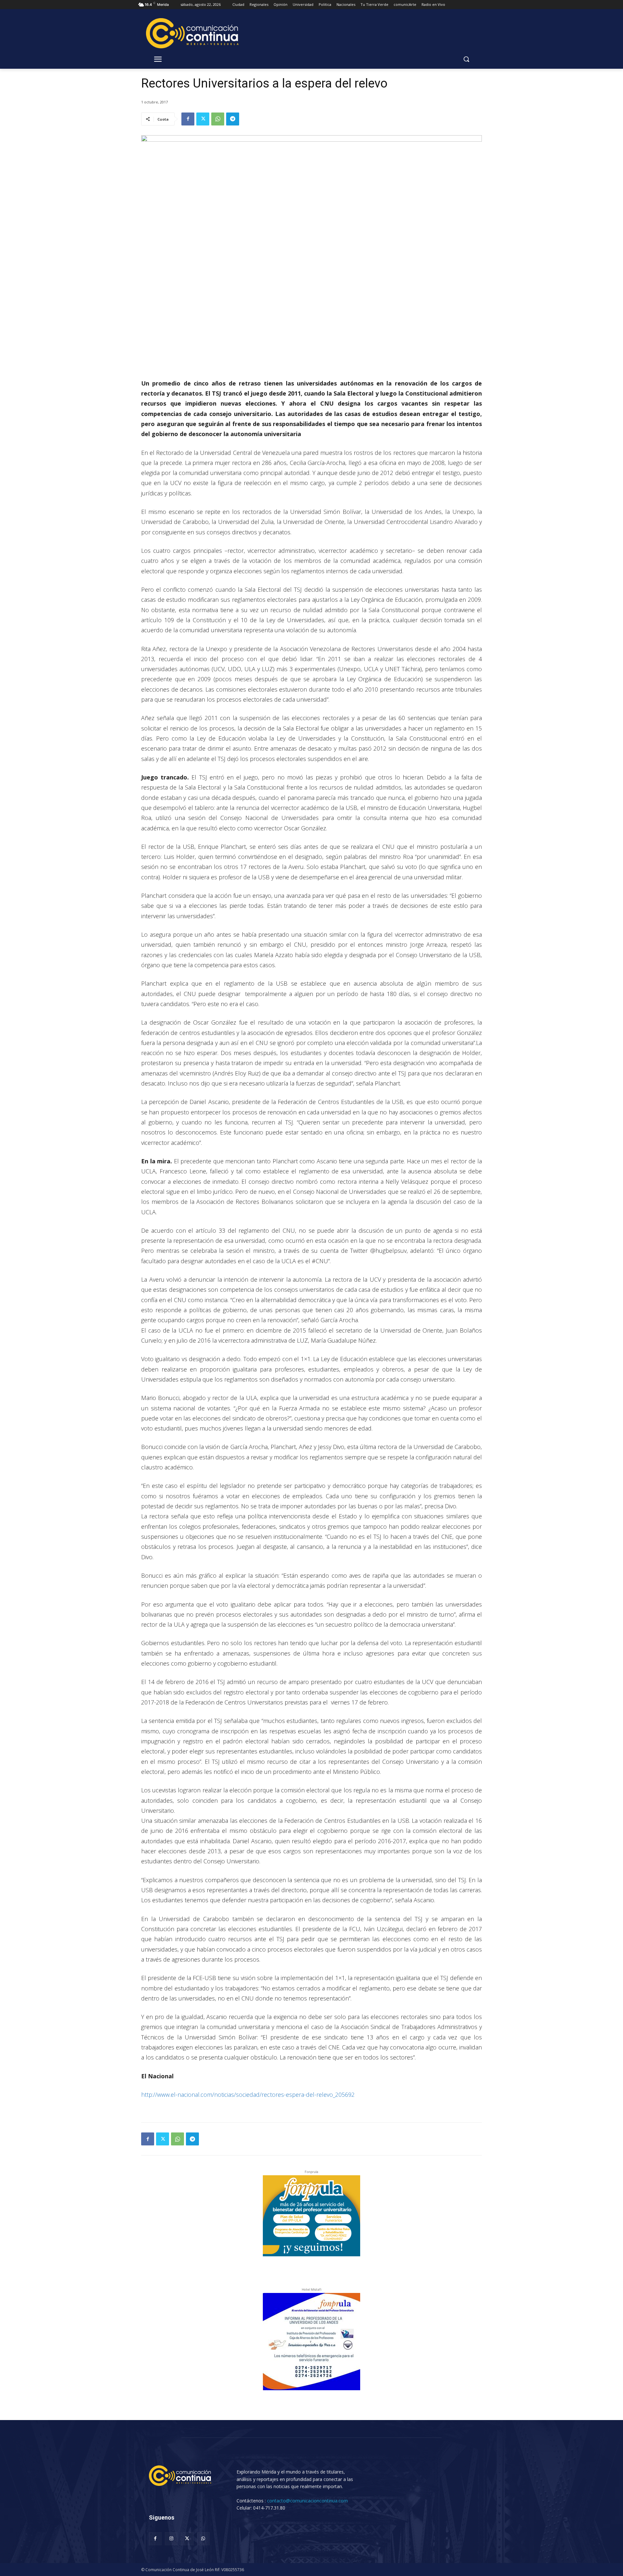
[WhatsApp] (218, 119)
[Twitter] (203, 119)
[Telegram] (233, 119)
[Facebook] (188, 119)
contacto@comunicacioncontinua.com (307, 2501)
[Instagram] (171, 2539)
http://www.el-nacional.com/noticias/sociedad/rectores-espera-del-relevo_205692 (248, 2095)
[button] (466, 59)
